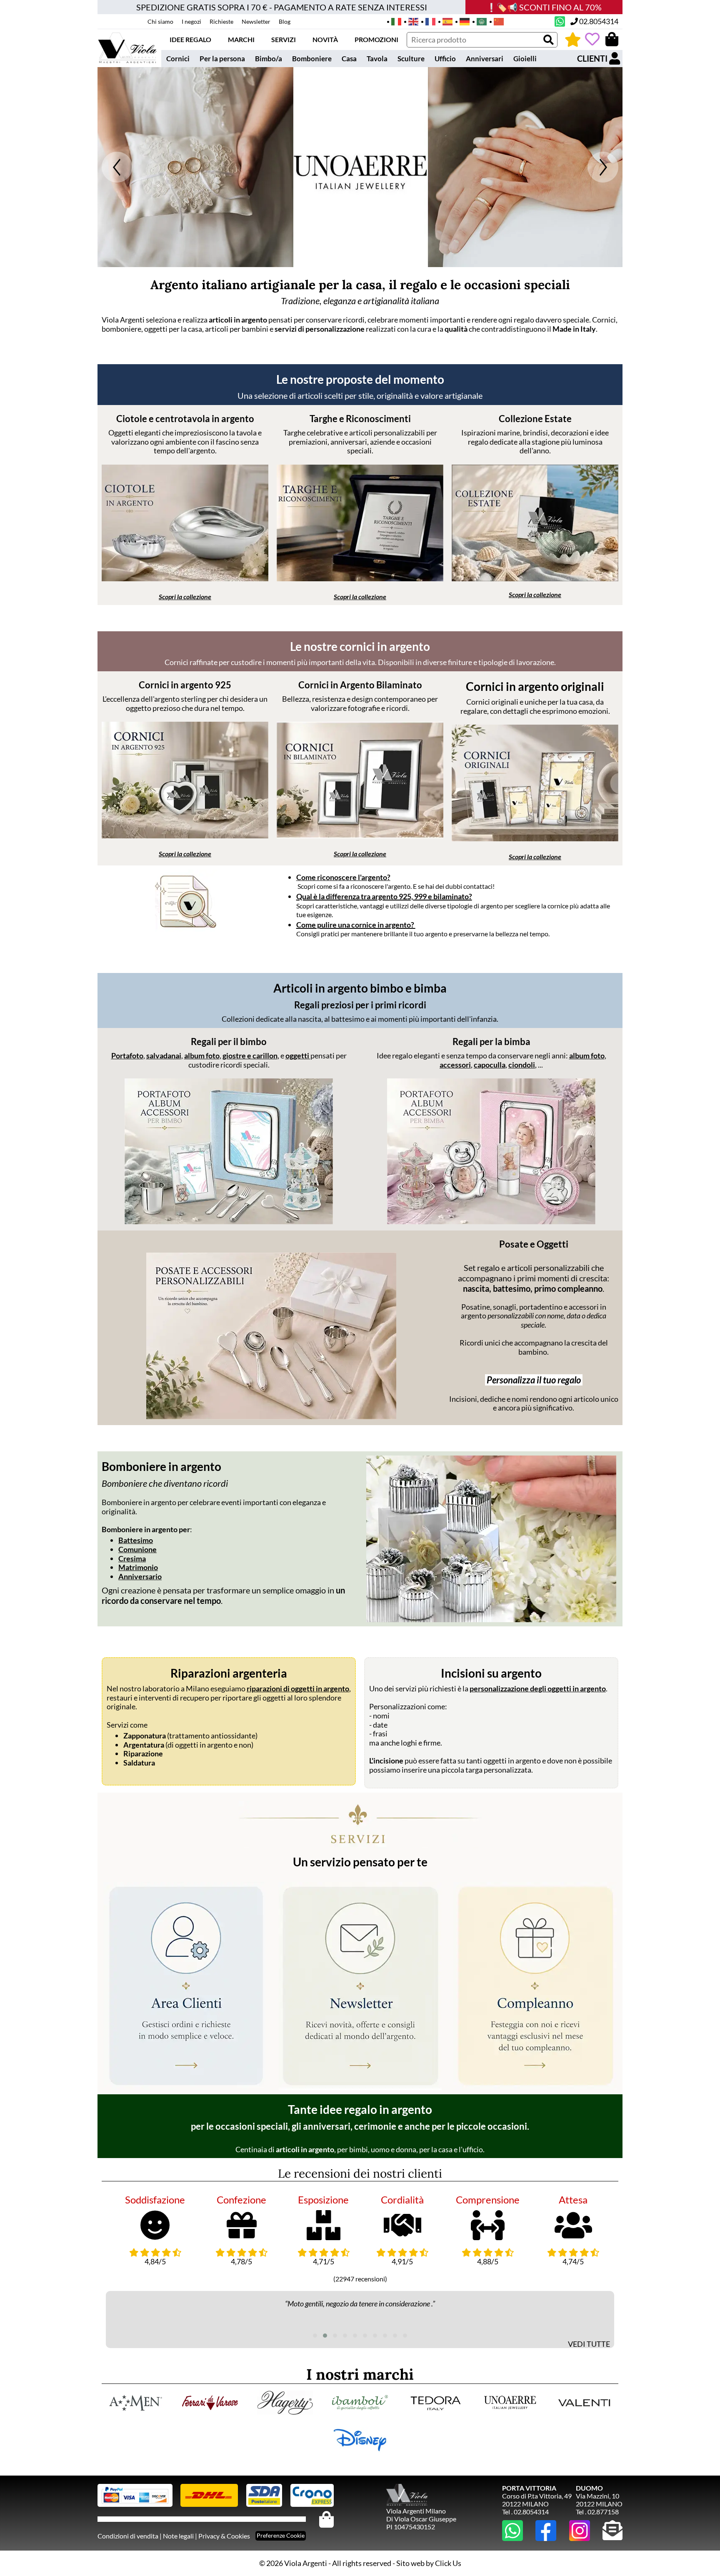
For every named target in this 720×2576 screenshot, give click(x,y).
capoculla (490, 1065)
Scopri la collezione (185, 596)
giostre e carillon (250, 1055)
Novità (325, 39)
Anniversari (485, 59)
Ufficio (445, 59)
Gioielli (525, 59)
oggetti (298, 1055)
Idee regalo (190, 39)
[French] (428, 21)
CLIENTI (593, 58)
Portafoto (127, 1055)
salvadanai (164, 1055)
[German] (462, 21)
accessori (455, 1065)
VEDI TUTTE (589, 2344)
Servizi (284, 39)
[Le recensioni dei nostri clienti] (573, 39)
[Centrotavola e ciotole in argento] (185, 578)
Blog (285, 21)
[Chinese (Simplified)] (496, 21)
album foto (202, 1055)
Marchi (241, 39)
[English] (411, 21)
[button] (315, 2336)
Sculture (411, 59)
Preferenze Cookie (281, 2535)
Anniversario (140, 1576)
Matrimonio (138, 1567)
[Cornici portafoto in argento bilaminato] (360, 835)
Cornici (178, 59)
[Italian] (394, 21)
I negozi (191, 21)
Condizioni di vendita (128, 2536)
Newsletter (256, 21)
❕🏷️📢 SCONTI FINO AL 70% (544, 7)
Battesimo (136, 1540)
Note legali (178, 2536)
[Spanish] (445, 21)
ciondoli (522, 1065)
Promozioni (376, 39)
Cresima (132, 1558)
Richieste (221, 21)
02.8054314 (598, 21)
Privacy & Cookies (224, 2536)
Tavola (377, 59)
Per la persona (222, 59)
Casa (349, 59)
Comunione (137, 1549)
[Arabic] (479, 21)
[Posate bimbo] (271, 1416)
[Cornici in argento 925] (185, 835)
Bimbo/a (269, 59)
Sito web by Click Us (429, 2563)
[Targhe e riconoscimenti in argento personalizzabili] (360, 578)
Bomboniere (312, 59)
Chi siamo (160, 21)
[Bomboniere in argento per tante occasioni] (491, 1539)
